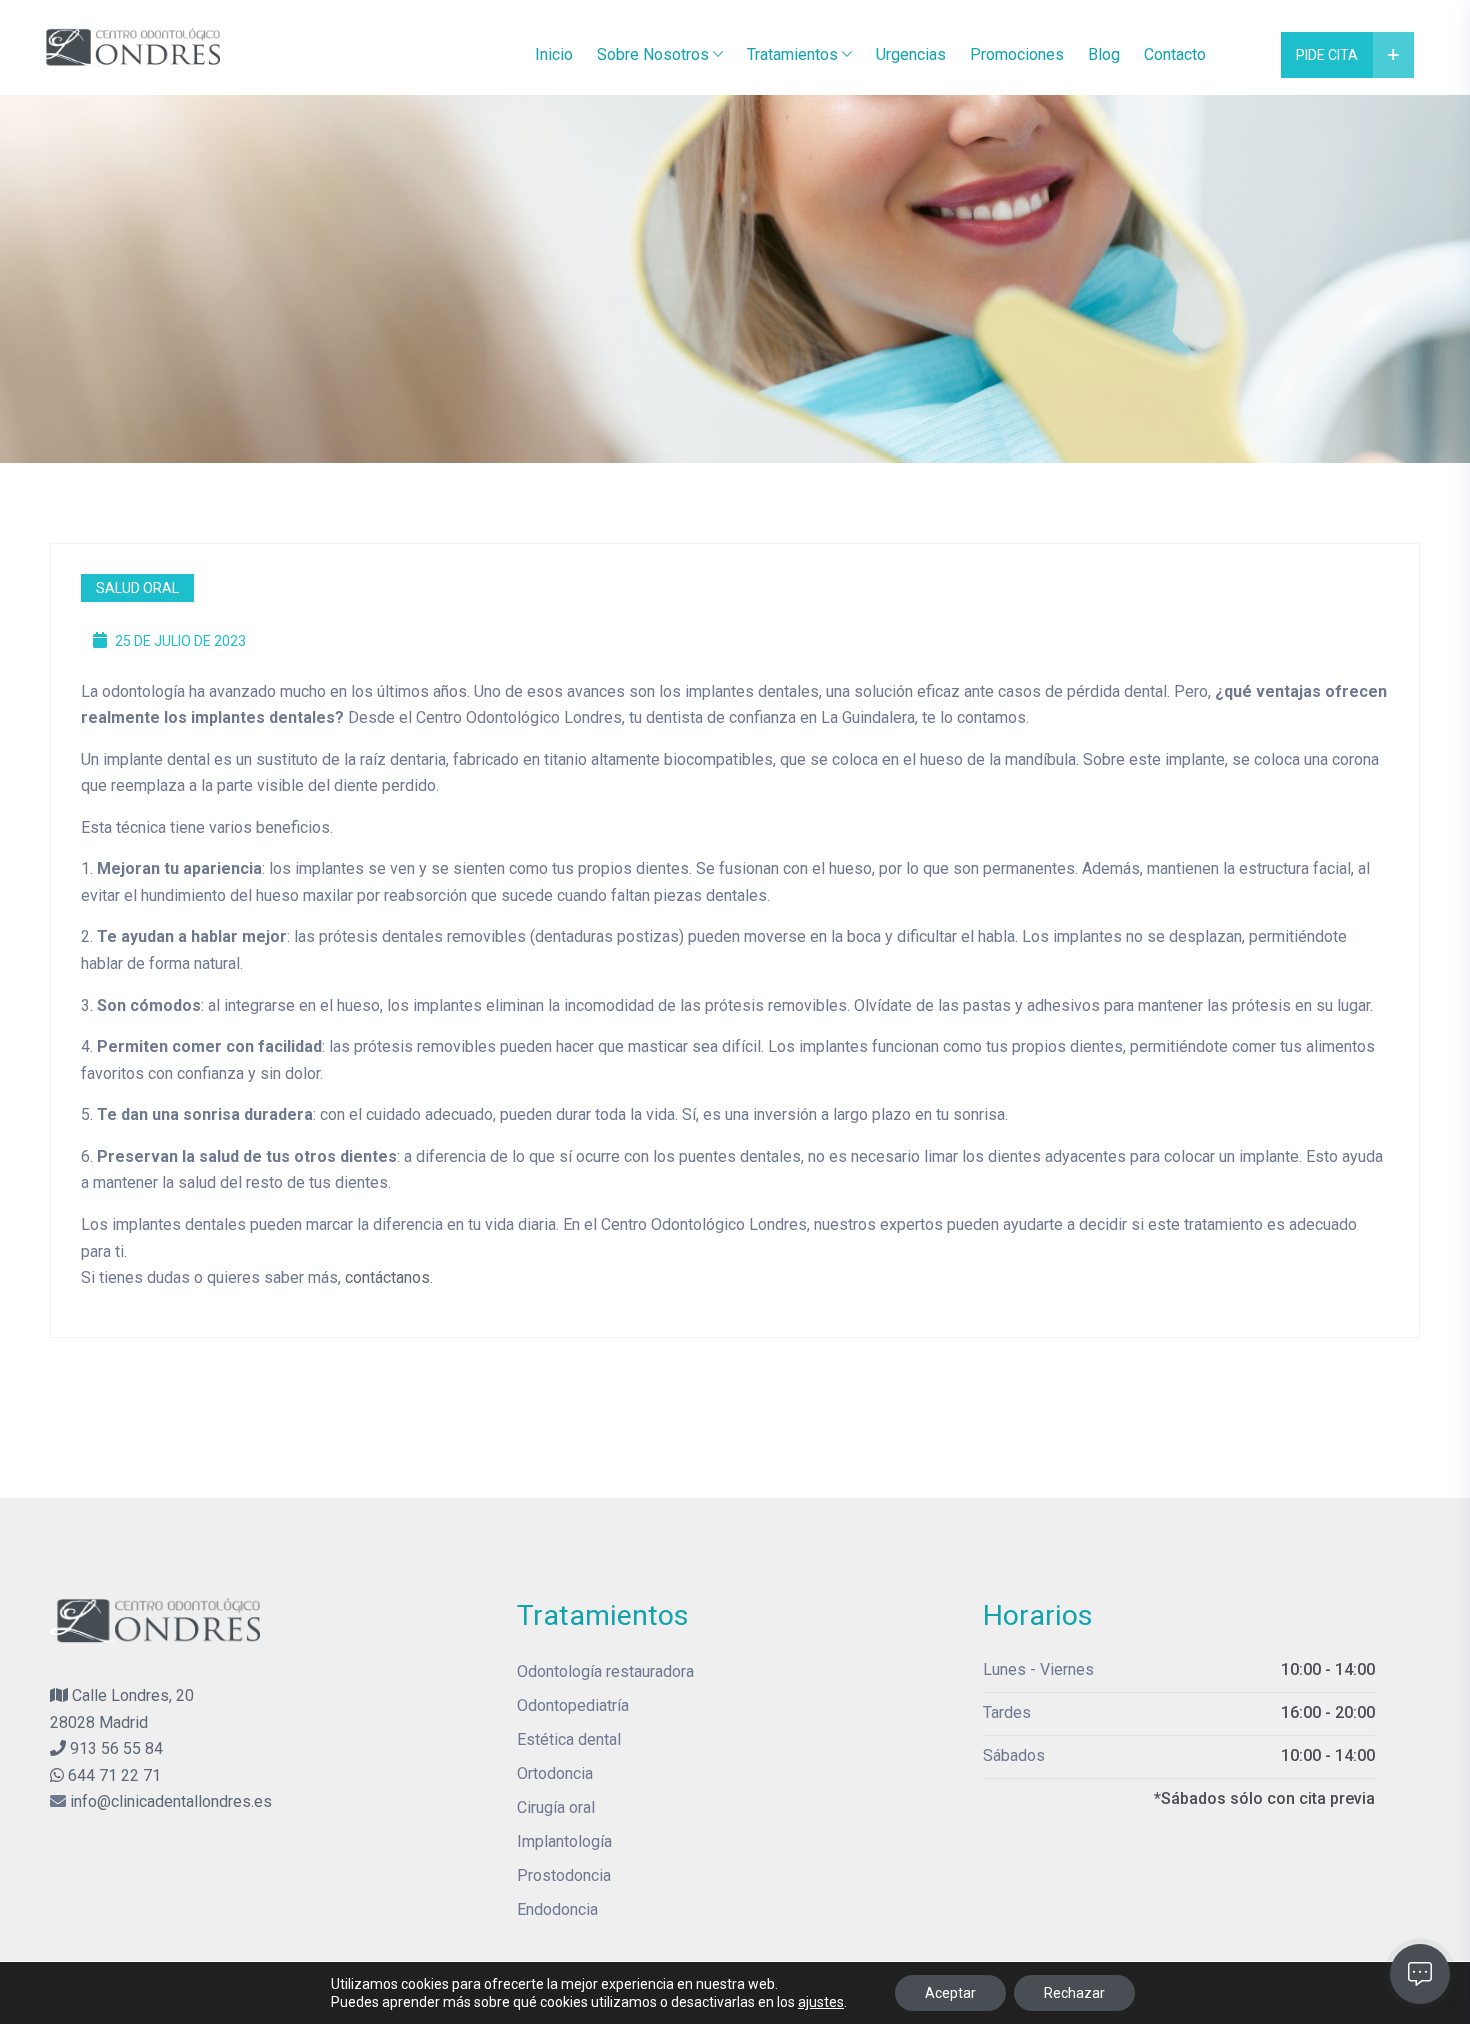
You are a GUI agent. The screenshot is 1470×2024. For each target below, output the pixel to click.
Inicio (554, 54)
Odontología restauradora (605, 1671)
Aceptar (950, 1993)
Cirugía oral (556, 1807)
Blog (1104, 54)
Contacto (1175, 54)
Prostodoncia (564, 1875)
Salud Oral (137, 588)
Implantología (564, 1841)
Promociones (1017, 54)
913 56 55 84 (114, 1748)
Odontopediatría (573, 1705)
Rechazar (1074, 1993)
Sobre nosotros (653, 54)
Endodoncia (557, 1909)
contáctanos (387, 1277)
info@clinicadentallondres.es (171, 1801)
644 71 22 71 (112, 1775)
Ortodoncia (555, 1773)
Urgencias (911, 54)
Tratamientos (792, 54)
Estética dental (569, 1739)
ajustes (821, 2002)
